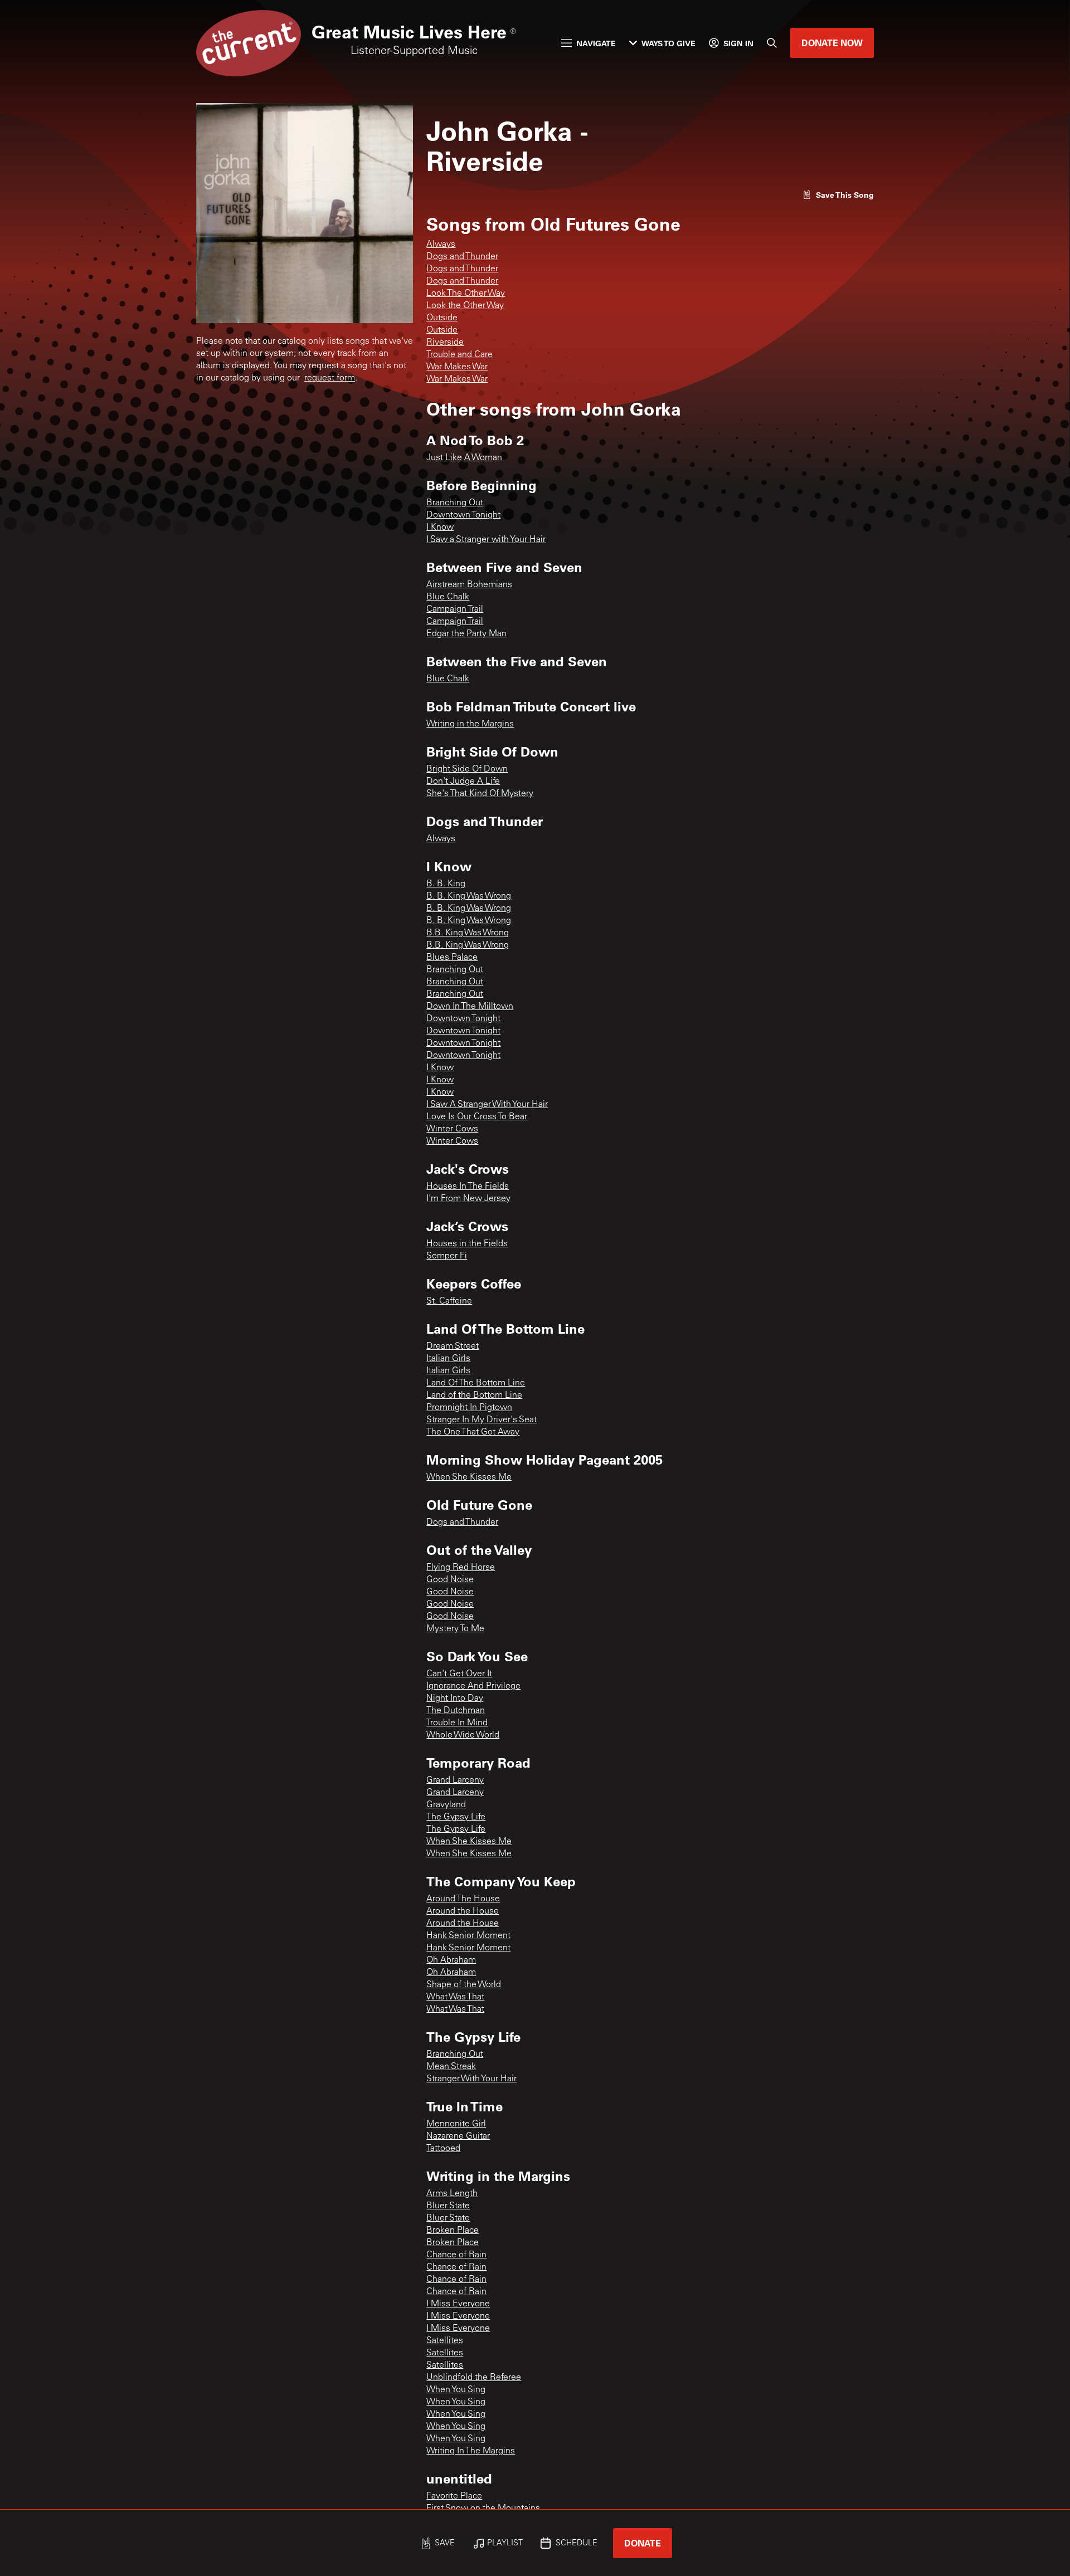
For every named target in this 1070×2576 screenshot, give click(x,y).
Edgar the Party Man (466, 634)
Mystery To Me (455, 1629)
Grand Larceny (455, 1780)
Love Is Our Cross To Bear (477, 1117)
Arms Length (452, 2194)
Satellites (445, 2341)
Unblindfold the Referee (474, 2378)
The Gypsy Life (456, 1817)
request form (330, 378)
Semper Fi (447, 1256)
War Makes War (457, 367)
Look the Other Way (465, 306)
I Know (440, 528)
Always (441, 245)
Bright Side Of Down (467, 769)
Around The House (463, 1899)
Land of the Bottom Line (474, 1396)
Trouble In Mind (457, 1723)
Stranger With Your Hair (471, 2079)
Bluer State (448, 2206)
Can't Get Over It (459, 1674)
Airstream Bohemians (469, 585)
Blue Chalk (448, 597)
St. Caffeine (449, 1301)
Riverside (445, 343)
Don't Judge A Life (463, 782)
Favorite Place (454, 2496)
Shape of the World (464, 1985)
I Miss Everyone (458, 2304)
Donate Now (832, 43)
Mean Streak (451, 2067)
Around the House (463, 1911)
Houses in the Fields (467, 1244)
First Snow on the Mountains (483, 2509)
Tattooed (443, 2149)
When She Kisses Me (469, 1477)
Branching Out (455, 503)
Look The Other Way (466, 294)
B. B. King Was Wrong (469, 896)
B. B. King (446, 884)
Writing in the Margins (470, 724)
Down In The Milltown (470, 1007)
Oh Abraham (451, 1960)
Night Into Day (455, 1699)
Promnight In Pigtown (469, 1408)
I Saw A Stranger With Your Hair (487, 1105)
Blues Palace (452, 958)
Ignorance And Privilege (473, 1686)
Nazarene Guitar (458, 2136)
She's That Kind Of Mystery (480, 794)
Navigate (596, 43)
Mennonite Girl (456, 2124)
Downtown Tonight (463, 515)
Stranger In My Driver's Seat (481, 1420)
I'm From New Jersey (468, 1199)
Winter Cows (452, 1129)
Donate (643, 2543)
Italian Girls (448, 1359)
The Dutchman (456, 1711)
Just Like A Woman (464, 458)
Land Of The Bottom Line (476, 1383)
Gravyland (446, 1805)
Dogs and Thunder (462, 257)
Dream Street (453, 1346)
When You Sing (456, 2390)
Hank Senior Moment (468, 1936)
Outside (442, 318)
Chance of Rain (456, 2255)
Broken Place (453, 2231)
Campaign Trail (455, 609)
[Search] (772, 43)
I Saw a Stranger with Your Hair (486, 540)
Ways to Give (668, 43)
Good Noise (450, 1580)
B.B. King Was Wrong (468, 933)
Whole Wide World (463, 1735)
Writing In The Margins (471, 2451)
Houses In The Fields (468, 1187)
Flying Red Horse (461, 1568)
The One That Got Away (473, 1432)
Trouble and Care (459, 355)
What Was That (455, 1997)
